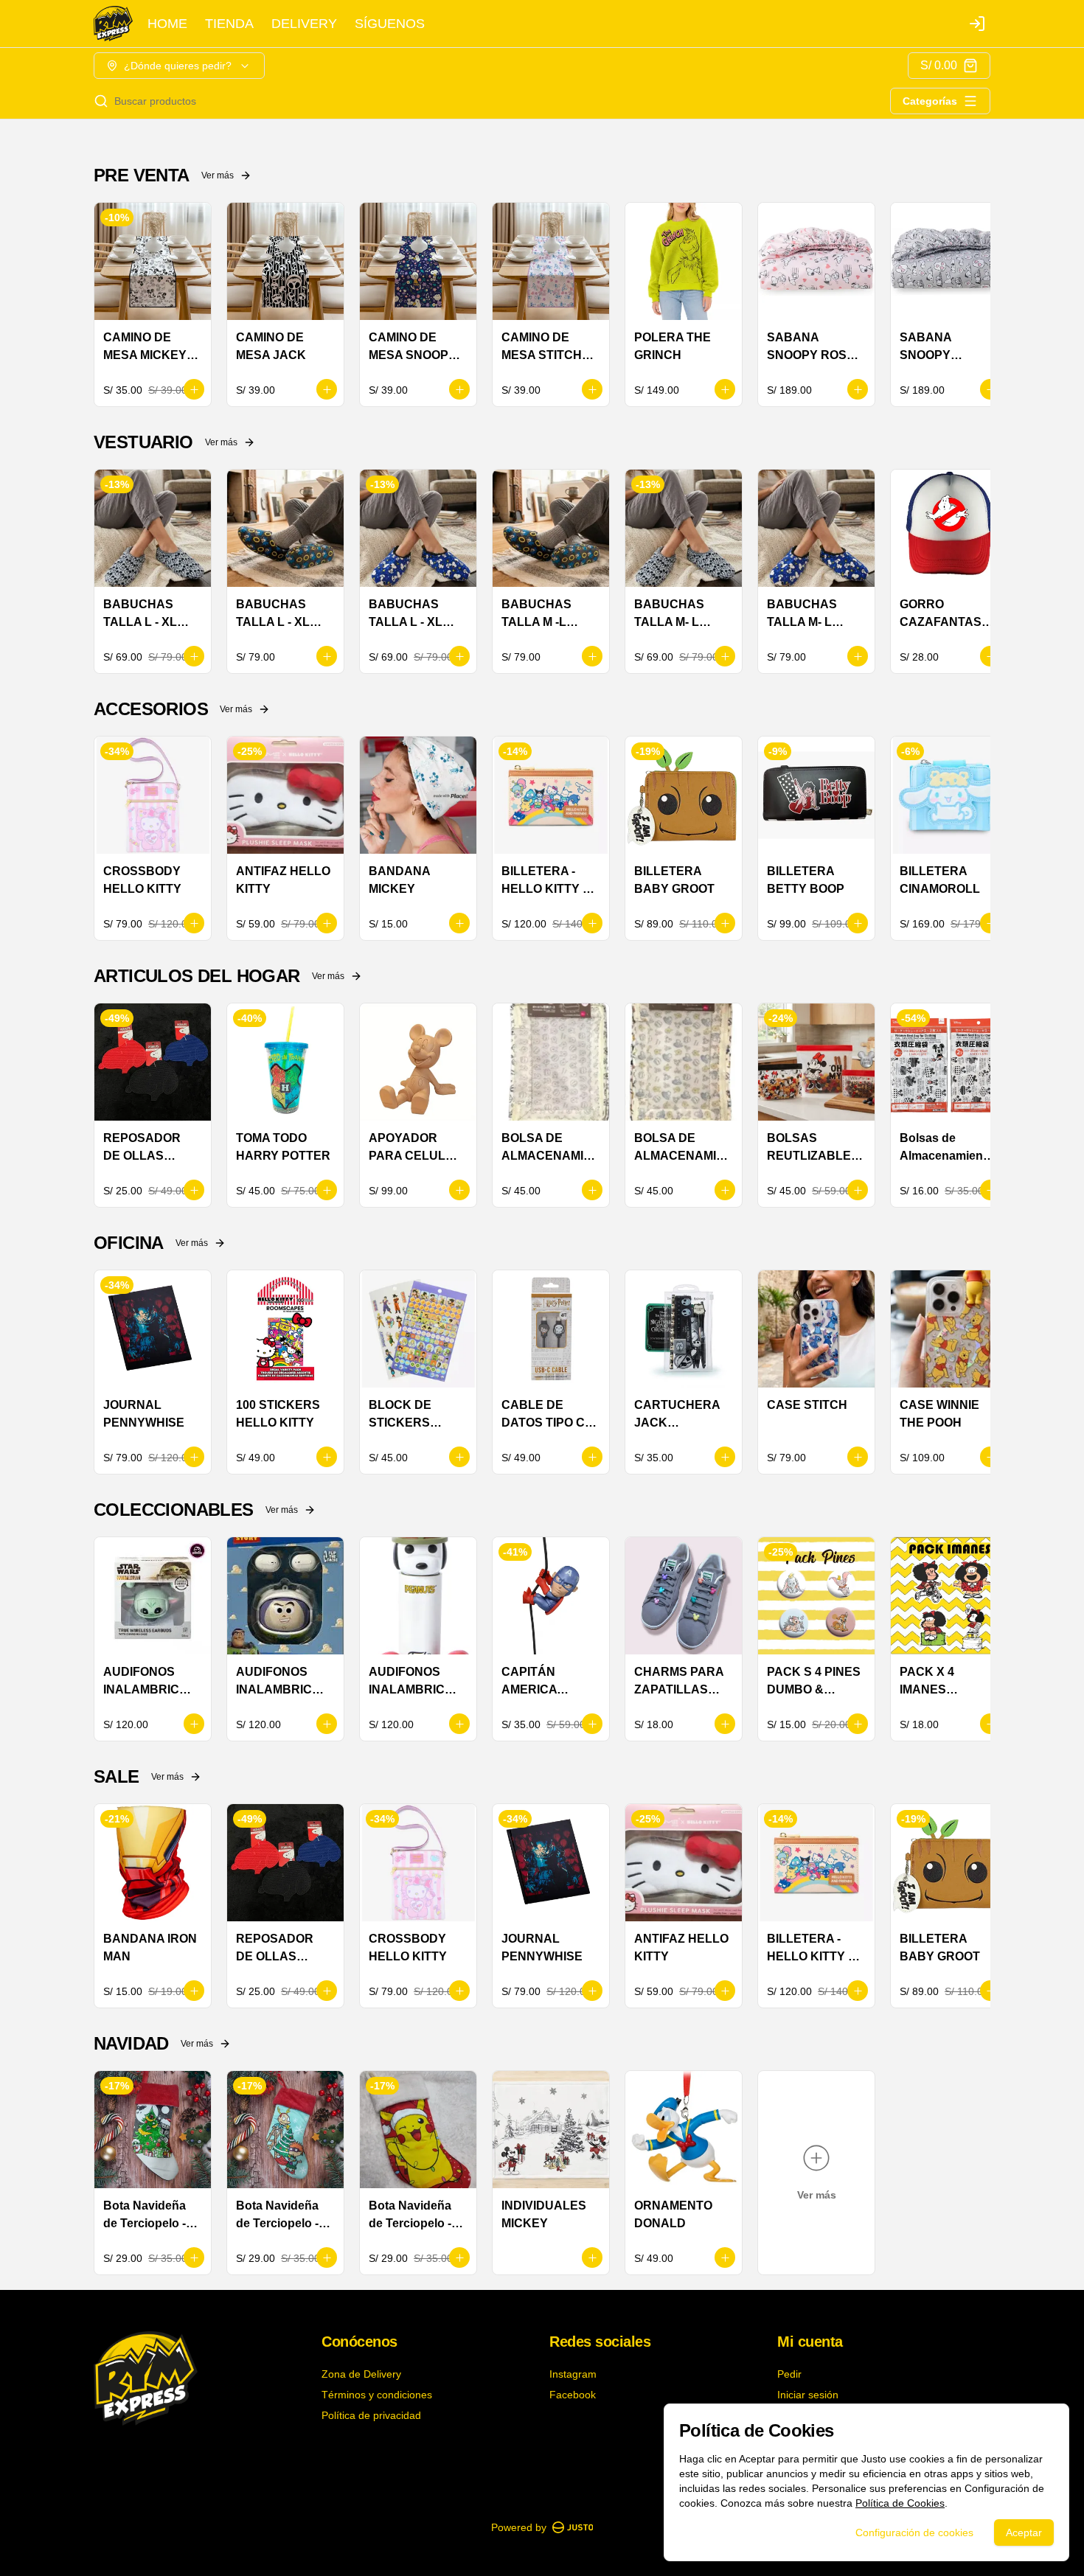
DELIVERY (304, 24)
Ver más (218, 175)
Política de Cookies (900, 2503)
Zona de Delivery (361, 2374)
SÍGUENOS (390, 24)
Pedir (789, 2374)
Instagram (573, 2374)
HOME (167, 24)
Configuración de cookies (914, 2533)
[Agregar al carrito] (194, 389)
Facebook (573, 2395)
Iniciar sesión (808, 2395)
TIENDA (229, 24)
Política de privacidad (371, 2415)
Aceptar (1024, 2533)
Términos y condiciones (377, 2395)
